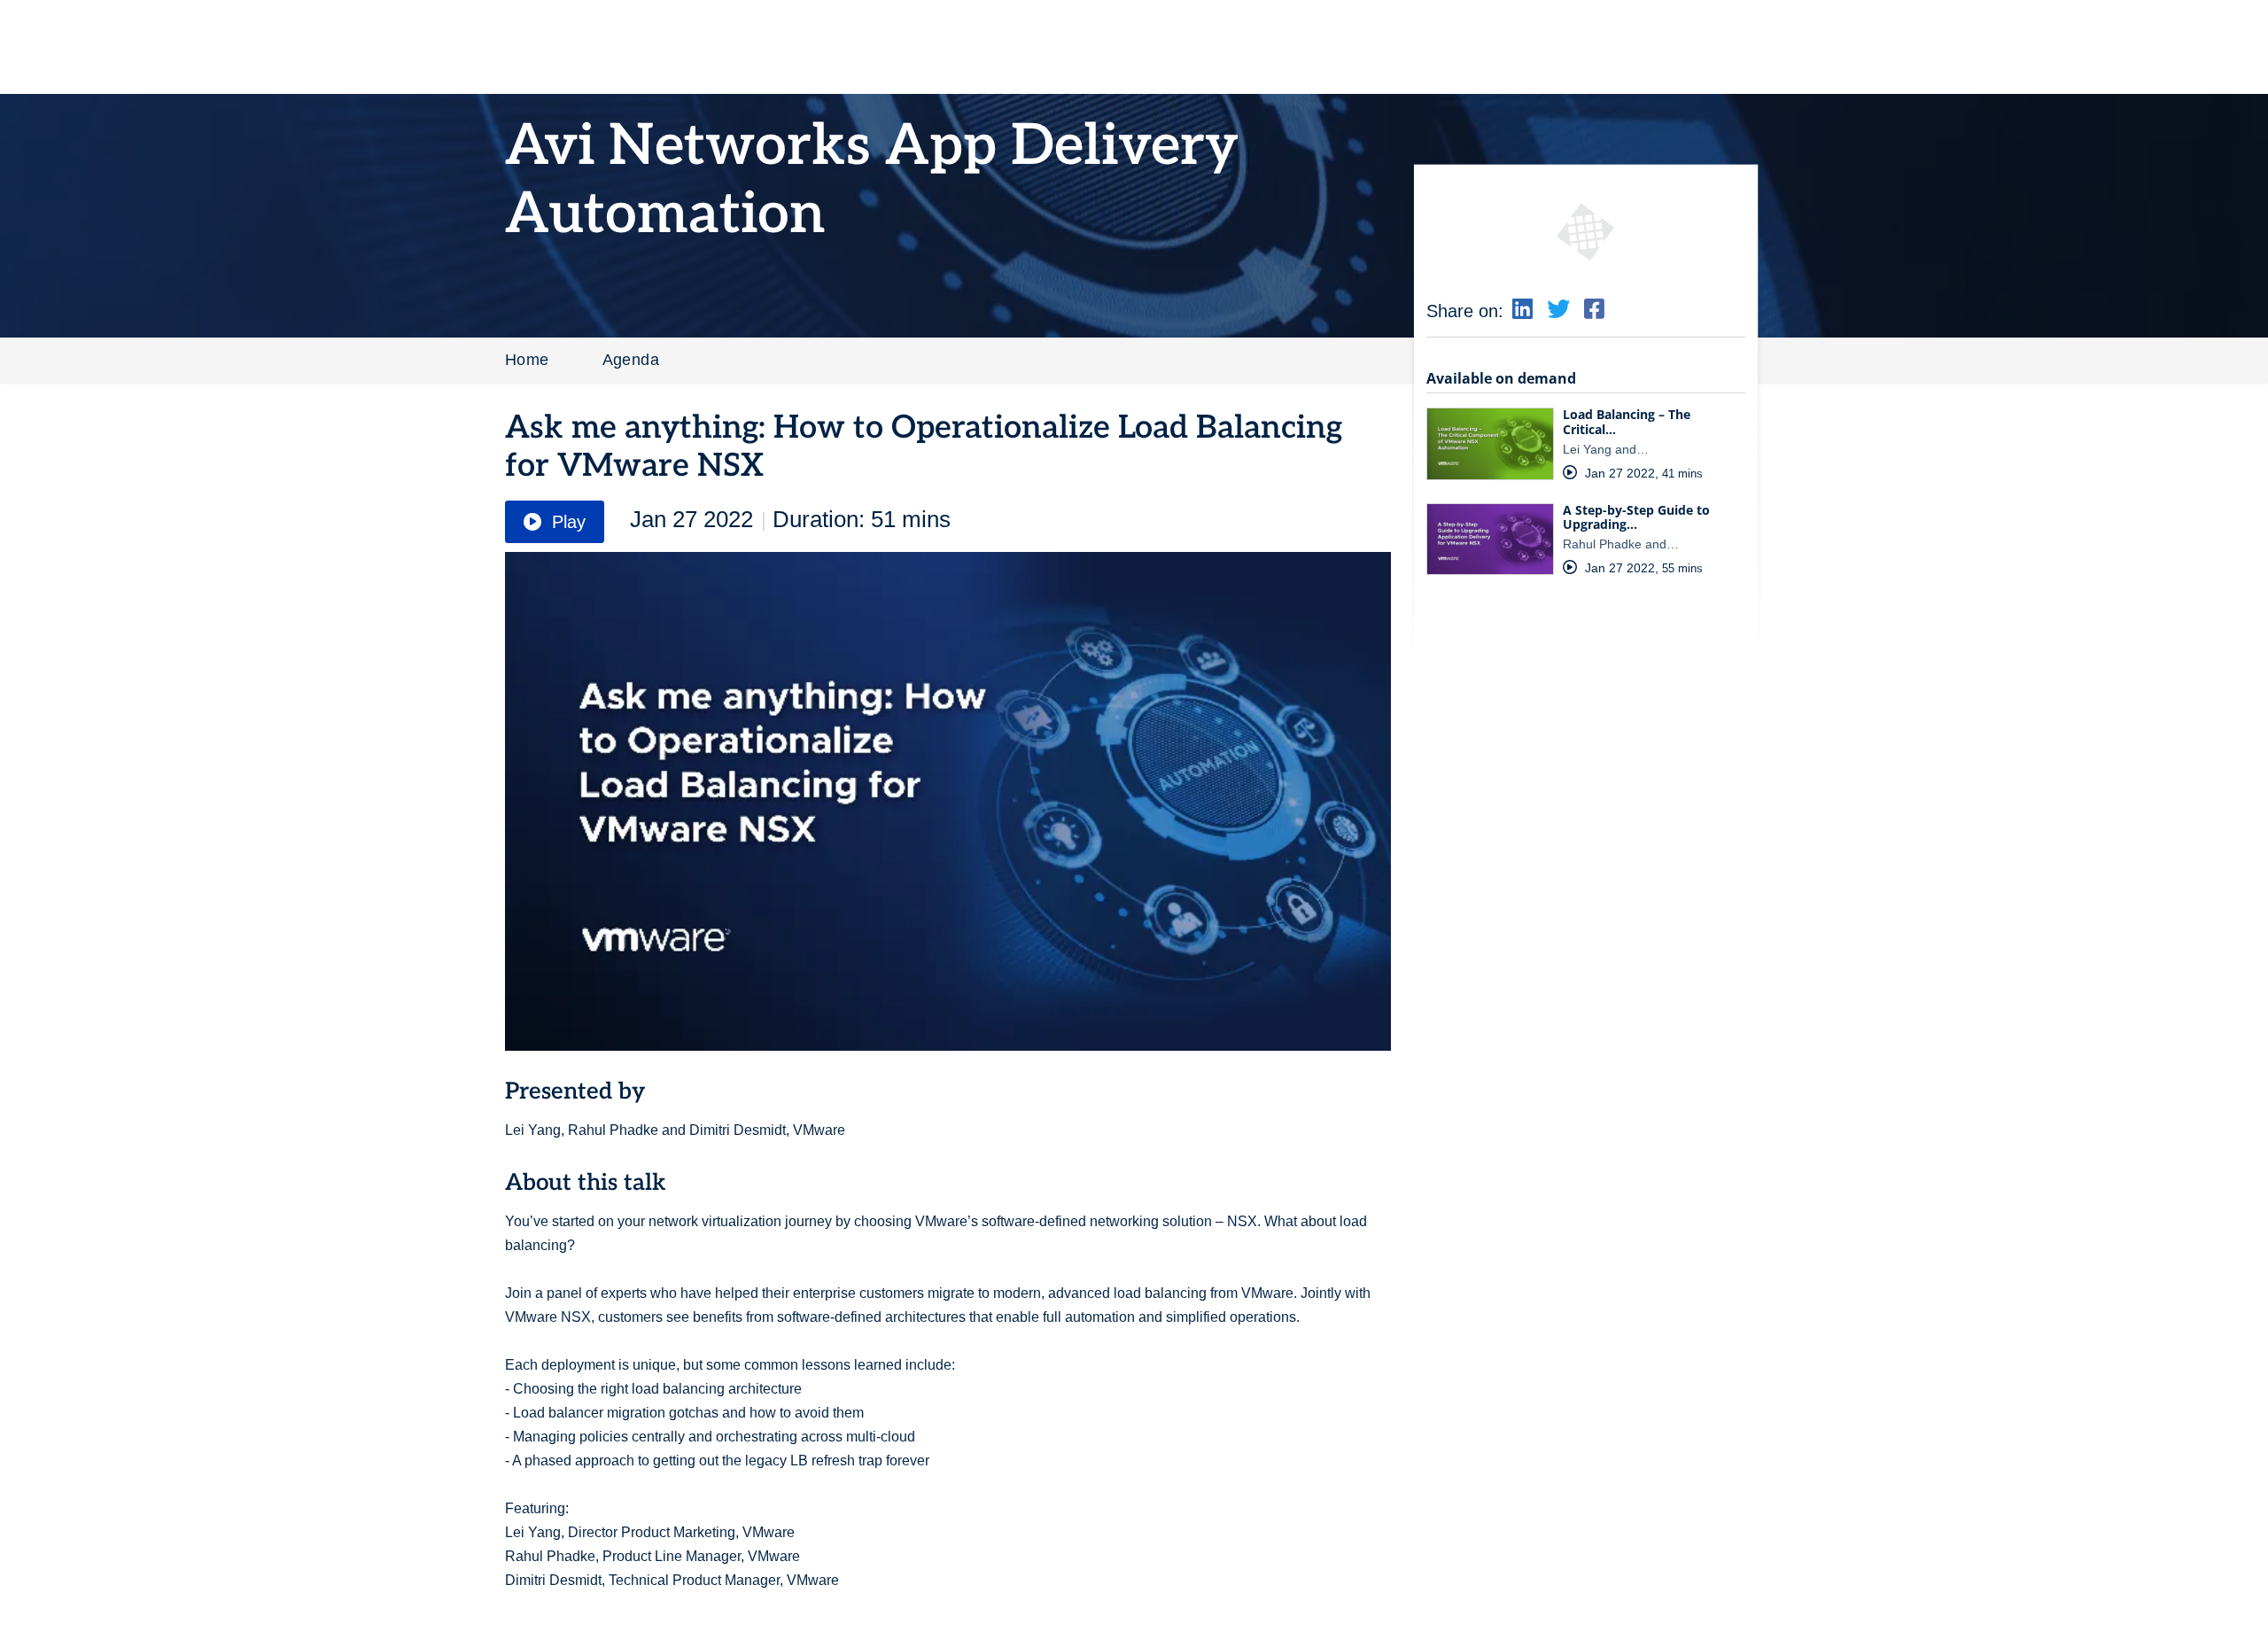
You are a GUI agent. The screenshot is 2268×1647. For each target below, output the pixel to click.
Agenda (631, 360)
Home (527, 360)
